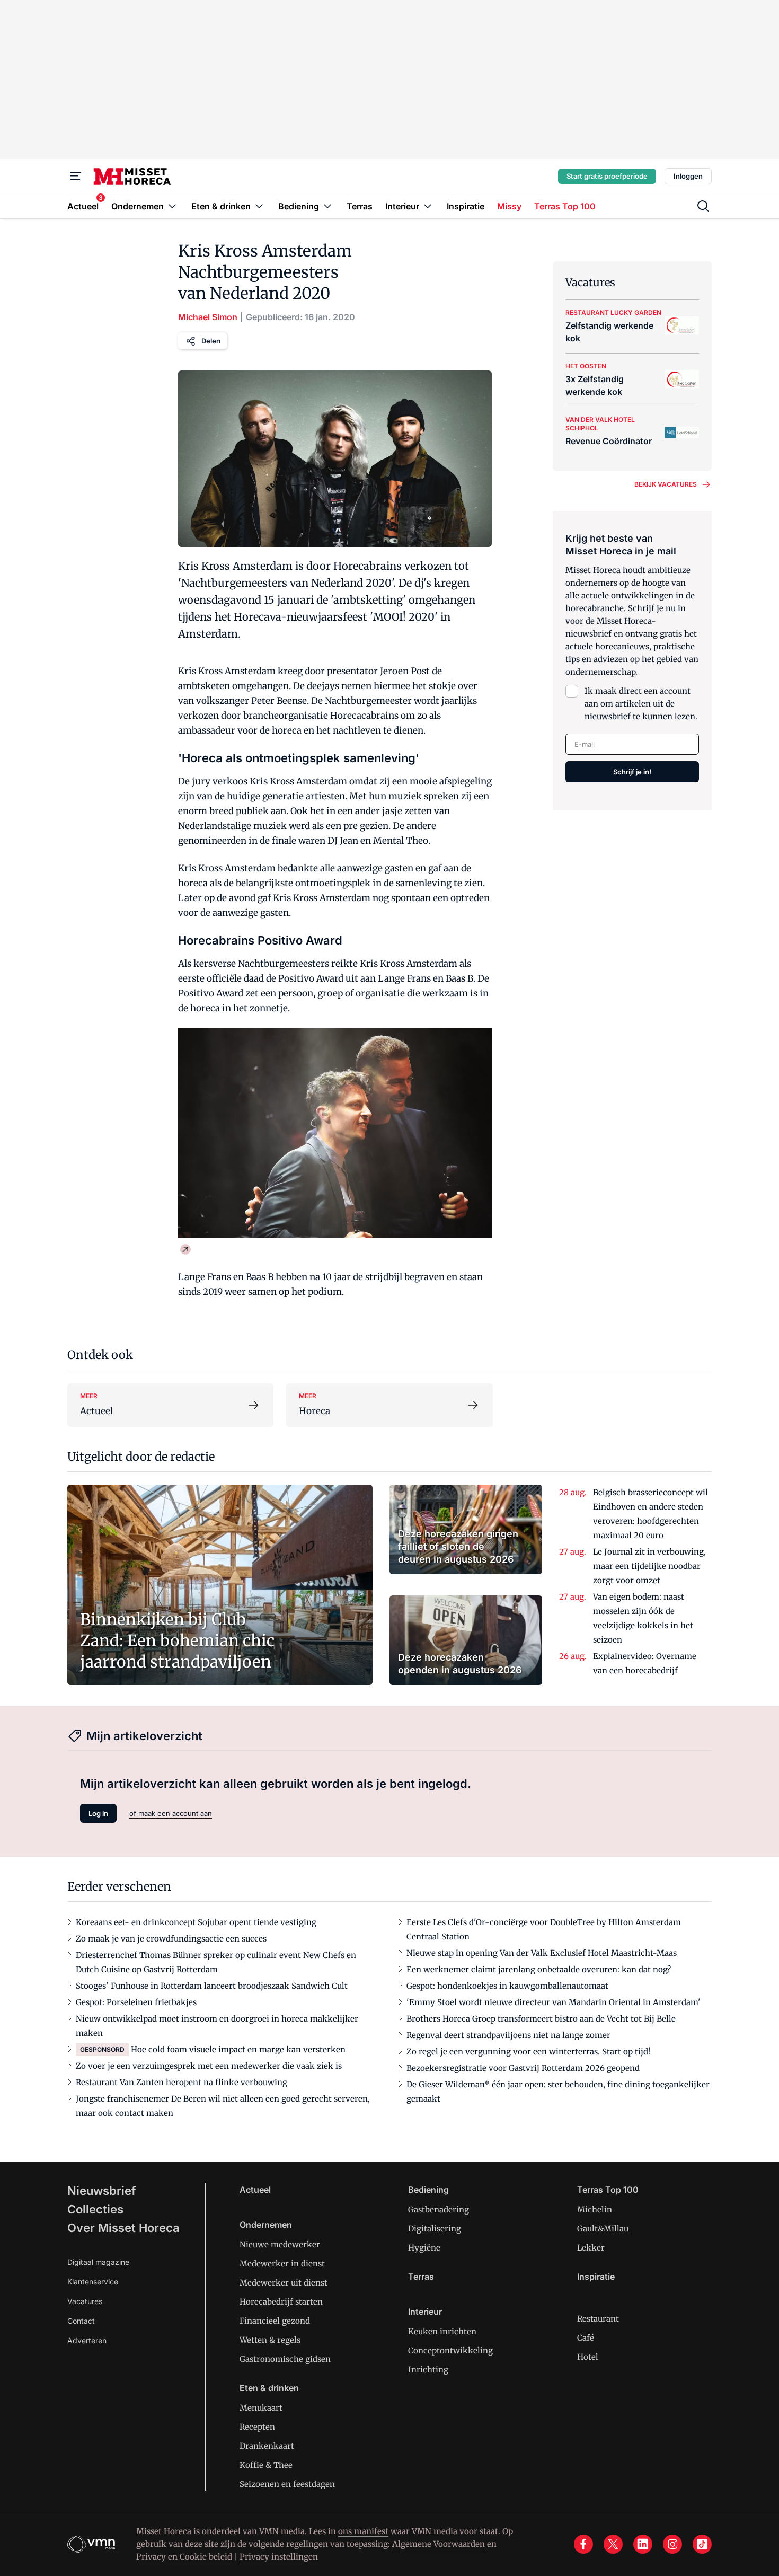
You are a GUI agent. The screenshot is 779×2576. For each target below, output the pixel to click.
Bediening (428, 2190)
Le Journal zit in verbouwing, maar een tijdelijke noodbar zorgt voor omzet (649, 1566)
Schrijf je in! (632, 772)
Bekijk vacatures (666, 484)
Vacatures (85, 2301)
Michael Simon (208, 317)
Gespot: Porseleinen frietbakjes (136, 2002)
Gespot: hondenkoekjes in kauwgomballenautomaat (507, 1986)
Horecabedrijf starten (281, 2302)
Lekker (591, 2248)
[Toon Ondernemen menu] (172, 206)
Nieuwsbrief (102, 2191)
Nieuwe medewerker (280, 2244)
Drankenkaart (267, 2446)
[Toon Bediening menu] (327, 206)
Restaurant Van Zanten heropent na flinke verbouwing (182, 2082)
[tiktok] (702, 2544)
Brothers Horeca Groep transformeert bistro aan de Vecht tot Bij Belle (541, 2019)
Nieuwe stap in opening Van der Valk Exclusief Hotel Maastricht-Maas (542, 1953)
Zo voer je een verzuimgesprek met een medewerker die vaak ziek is (209, 2066)
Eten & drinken (269, 2388)
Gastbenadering (439, 2209)
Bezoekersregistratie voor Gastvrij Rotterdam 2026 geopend (523, 2068)
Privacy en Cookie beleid (184, 2557)
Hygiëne (424, 2248)
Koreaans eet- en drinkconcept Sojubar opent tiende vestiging (196, 1922)
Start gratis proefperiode (607, 176)
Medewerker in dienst (282, 2264)
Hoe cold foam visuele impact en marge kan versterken (238, 2049)
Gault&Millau (603, 2229)
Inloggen (688, 176)
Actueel (255, 2190)
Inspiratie (596, 2277)
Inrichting (428, 2370)
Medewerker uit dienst (284, 2283)
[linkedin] (643, 2544)
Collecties (95, 2209)
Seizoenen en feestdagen (287, 2484)
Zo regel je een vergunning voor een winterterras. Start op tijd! (528, 2052)
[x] (613, 2544)
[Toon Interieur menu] (428, 206)
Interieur (425, 2312)
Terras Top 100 (608, 2190)
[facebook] (583, 2544)
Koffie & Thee (266, 2465)
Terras (421, 2277)
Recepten (257, 2427)
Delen (211, 341)
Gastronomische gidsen (285, 2359)
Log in (98, 1813)
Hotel (588, 2357)
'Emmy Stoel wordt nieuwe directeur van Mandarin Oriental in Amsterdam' (554, 2002)
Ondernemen (266, 2225)
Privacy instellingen (279, 2557)
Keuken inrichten (442, 2331)
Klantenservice (93, 2282)
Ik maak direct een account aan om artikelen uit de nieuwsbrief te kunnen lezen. (641, 704)
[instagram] (672, 2544)
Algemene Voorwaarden (439, 2544)
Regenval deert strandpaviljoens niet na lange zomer (508, 2035)
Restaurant (598, 2319)
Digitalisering (435, 2229)
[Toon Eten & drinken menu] (259, 206)
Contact (81, 2321)
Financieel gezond (275, 2321)
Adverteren (87, 2340)
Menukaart (261, 2408)
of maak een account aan (171, 1813)
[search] (703, 206)
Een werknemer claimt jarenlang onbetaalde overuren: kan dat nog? (539, 1969)
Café (586, 2338)
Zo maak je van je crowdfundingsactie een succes (171, 1939)
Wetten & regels (270, 2340)
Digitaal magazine (98, 2262)
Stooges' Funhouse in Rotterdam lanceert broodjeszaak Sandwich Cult (212, 1986)
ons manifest (363, 2531)
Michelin (595, 2209)
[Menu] (76, 176)
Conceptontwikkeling (450, 2350)
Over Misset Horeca (123, 2228)
